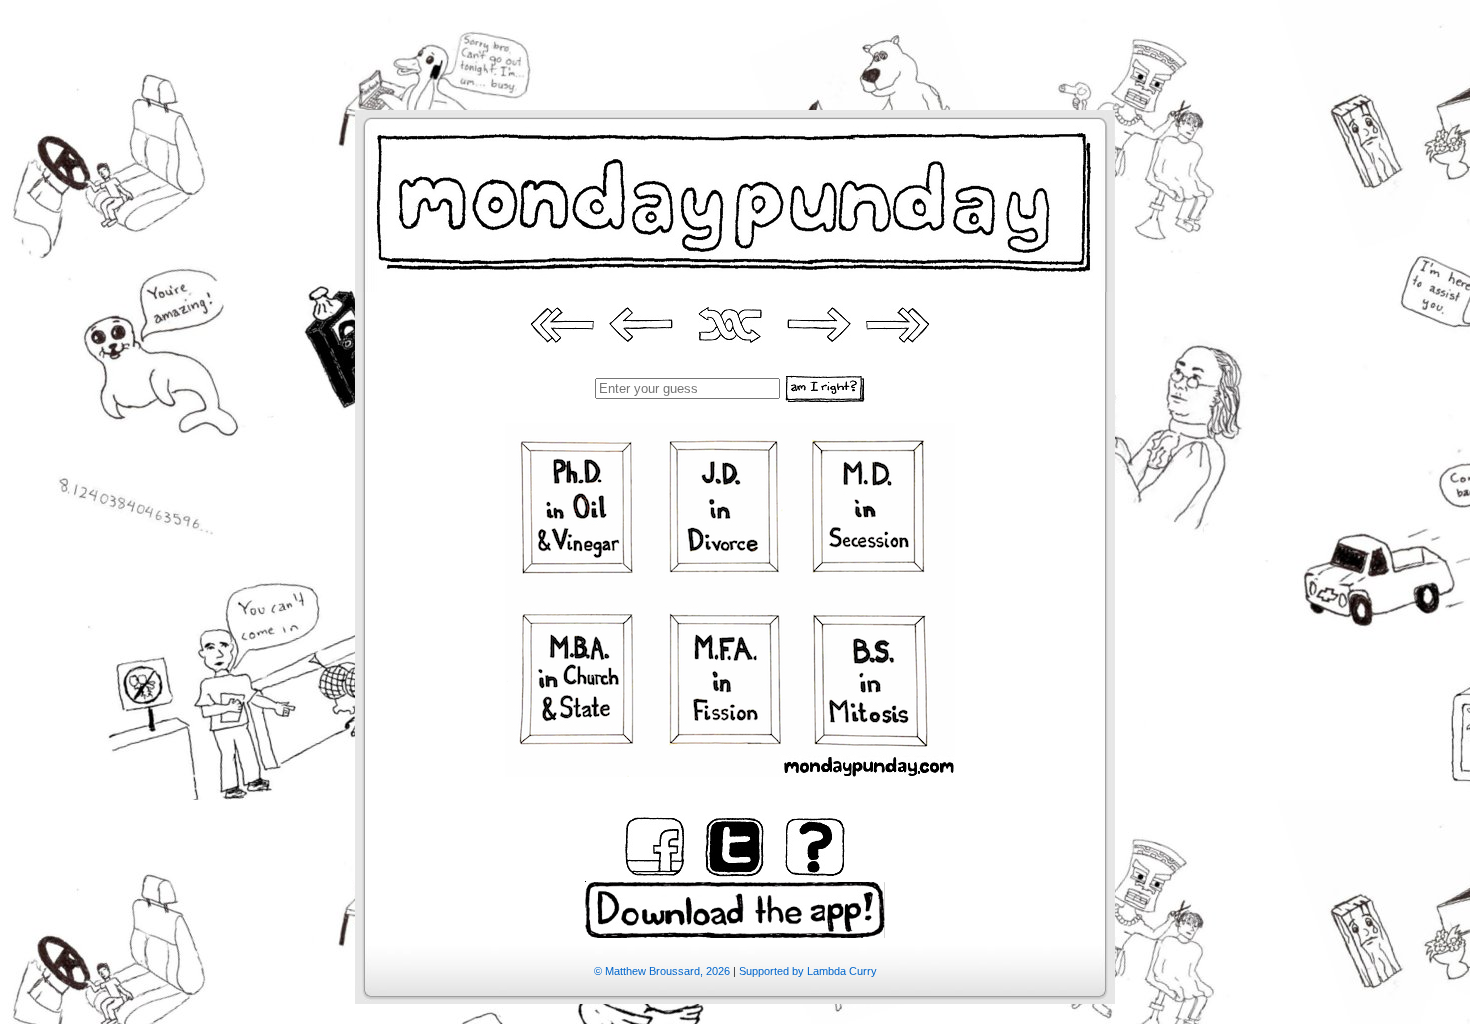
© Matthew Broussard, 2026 (662, 971)
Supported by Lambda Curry (808, 971)
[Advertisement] (735, 45)
